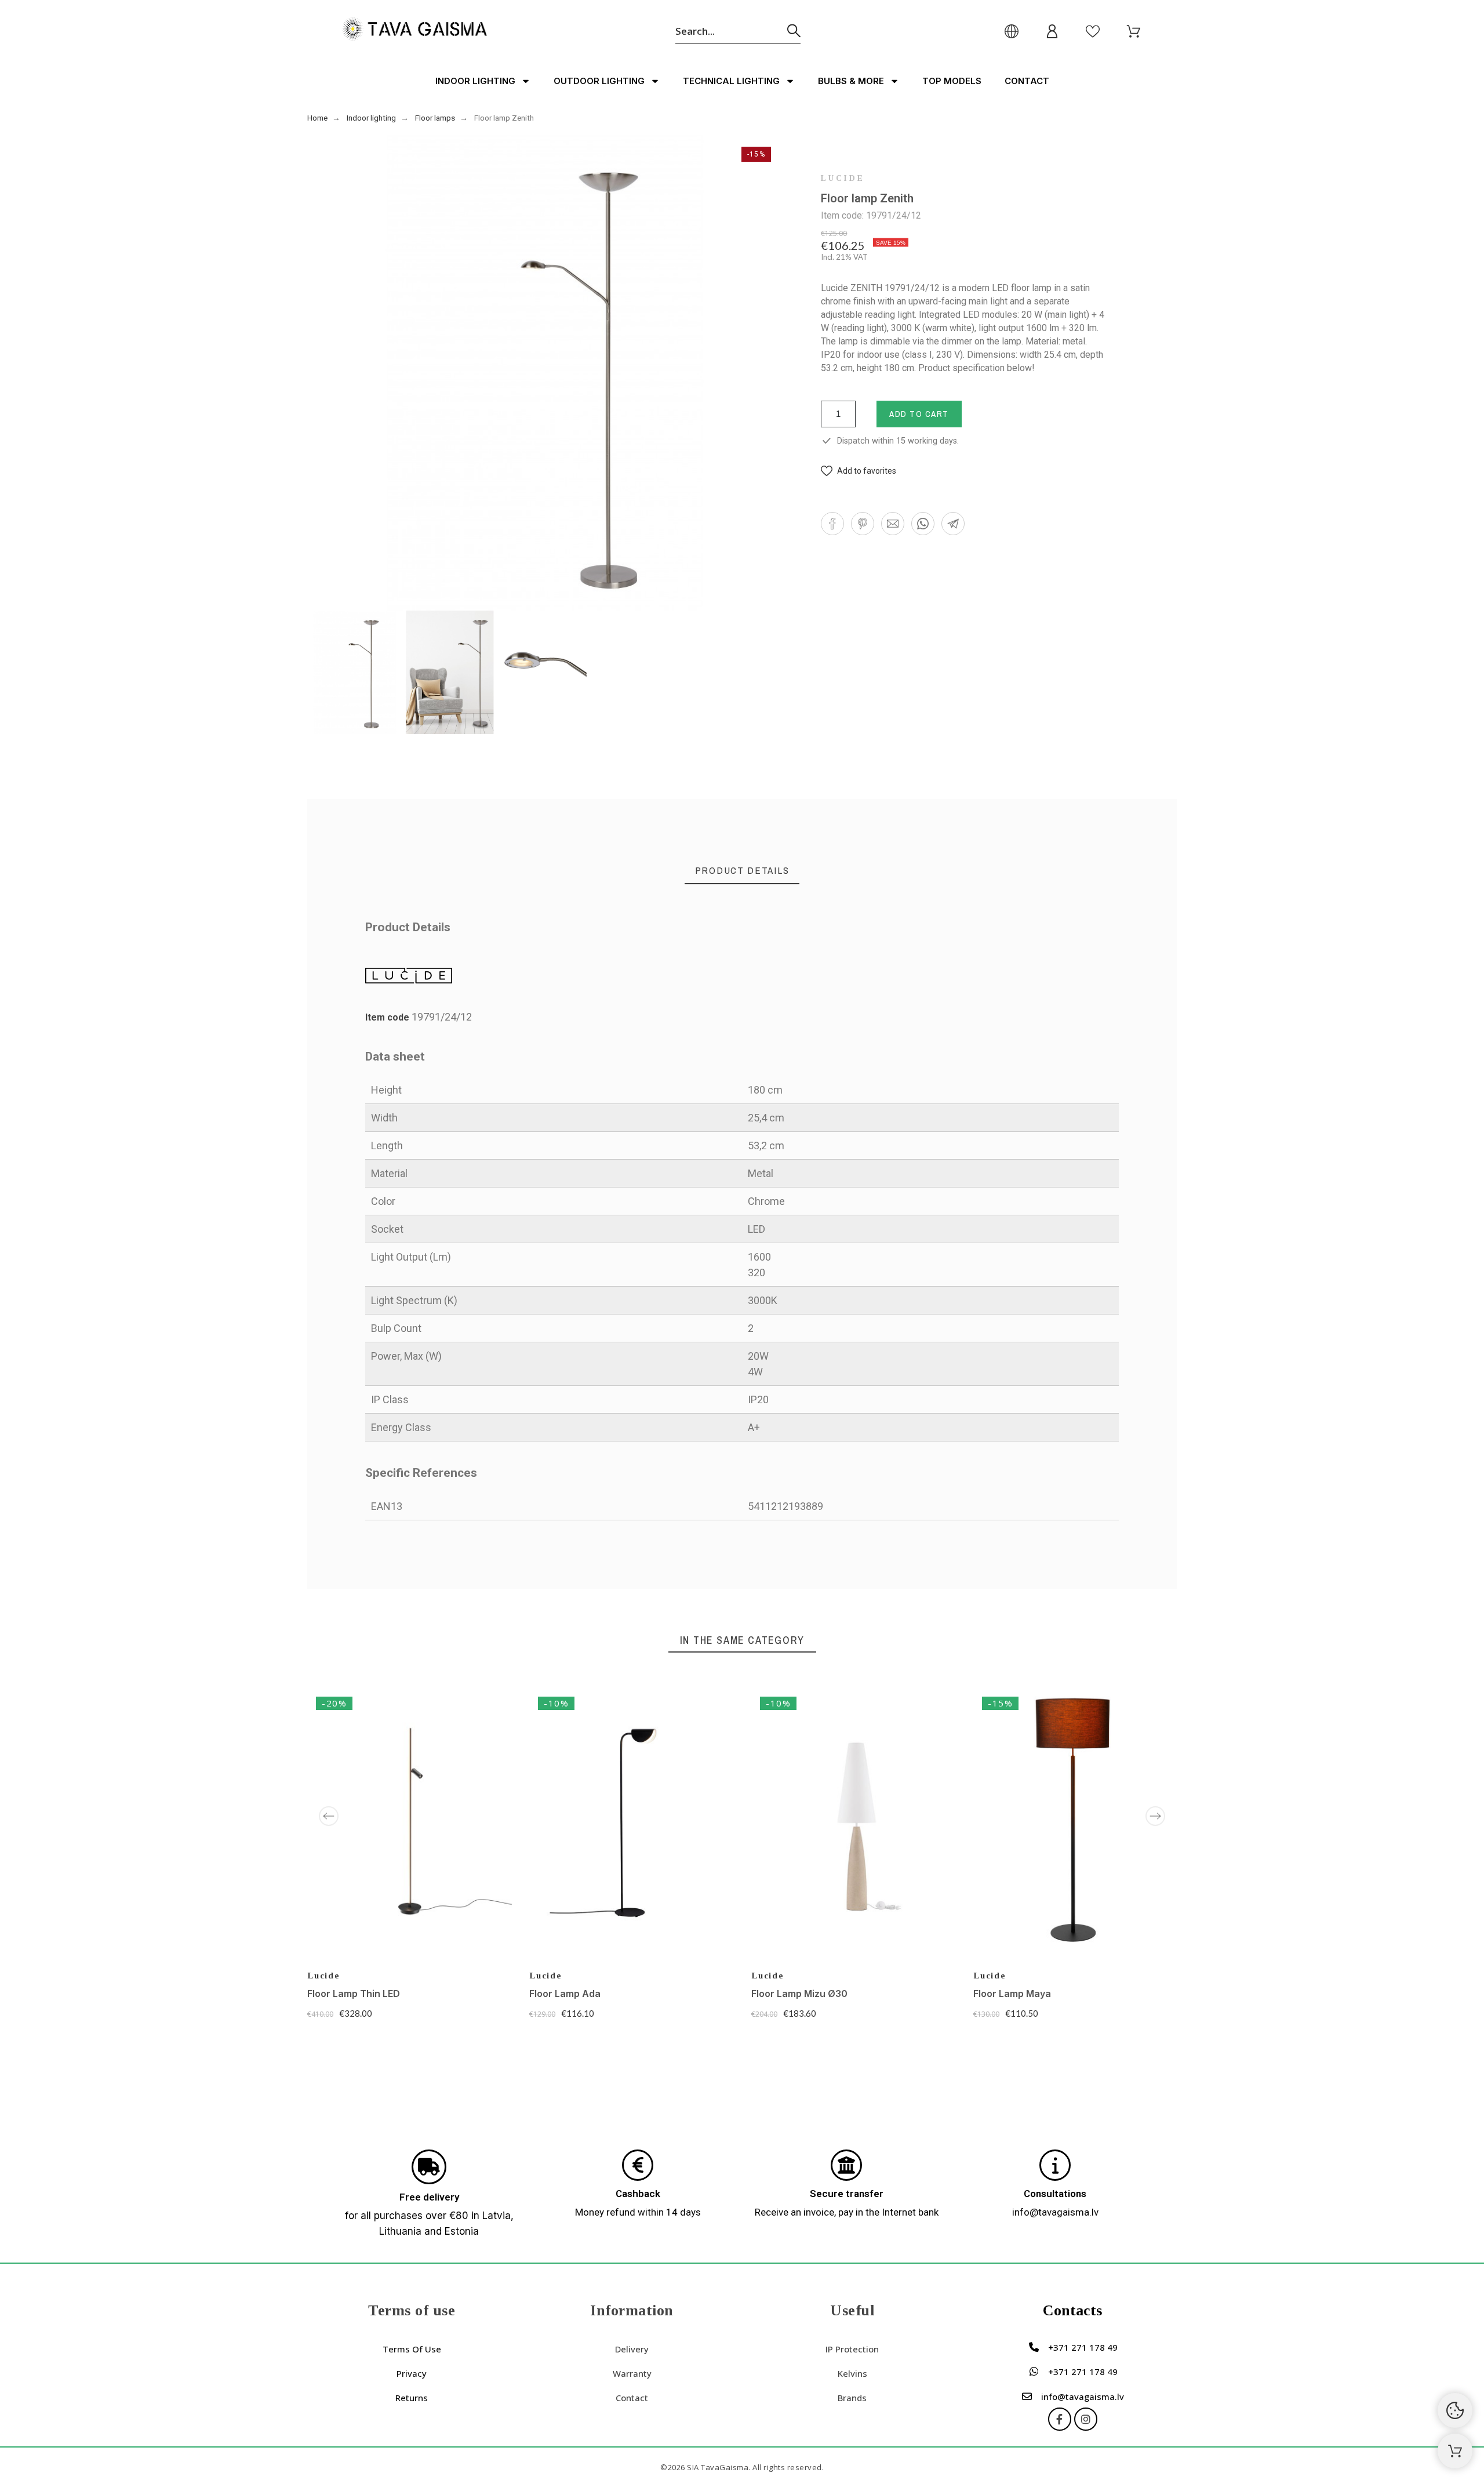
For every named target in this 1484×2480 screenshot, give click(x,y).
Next (1155, 1816)
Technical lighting (731, 81)
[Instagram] (1086, 2419)
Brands (852, 2398)
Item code (388, 1017)
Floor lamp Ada (565, 1994)
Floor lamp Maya (1012, 1994)
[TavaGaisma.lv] (414, 31)
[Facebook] (1060, 2419)
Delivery (632, 2349)
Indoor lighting (475, 81)
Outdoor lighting (599, 81)
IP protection (852, 2349)
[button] (859, 471)
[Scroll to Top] (1455, 2451)
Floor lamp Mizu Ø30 (799, 1994)
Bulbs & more (851, 81)
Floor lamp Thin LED (354, 1994)
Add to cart (919, 414)
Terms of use (412, 2349)
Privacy (412, 2373)
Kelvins (852, 2373)
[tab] (742, 871)
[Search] (794, 31)
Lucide (843, 179)
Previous (329, 1816)
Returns (412, 2398)
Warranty (632, 2373)
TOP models (952, 81)
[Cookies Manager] (1455, 2410)
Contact (1027, 81)
